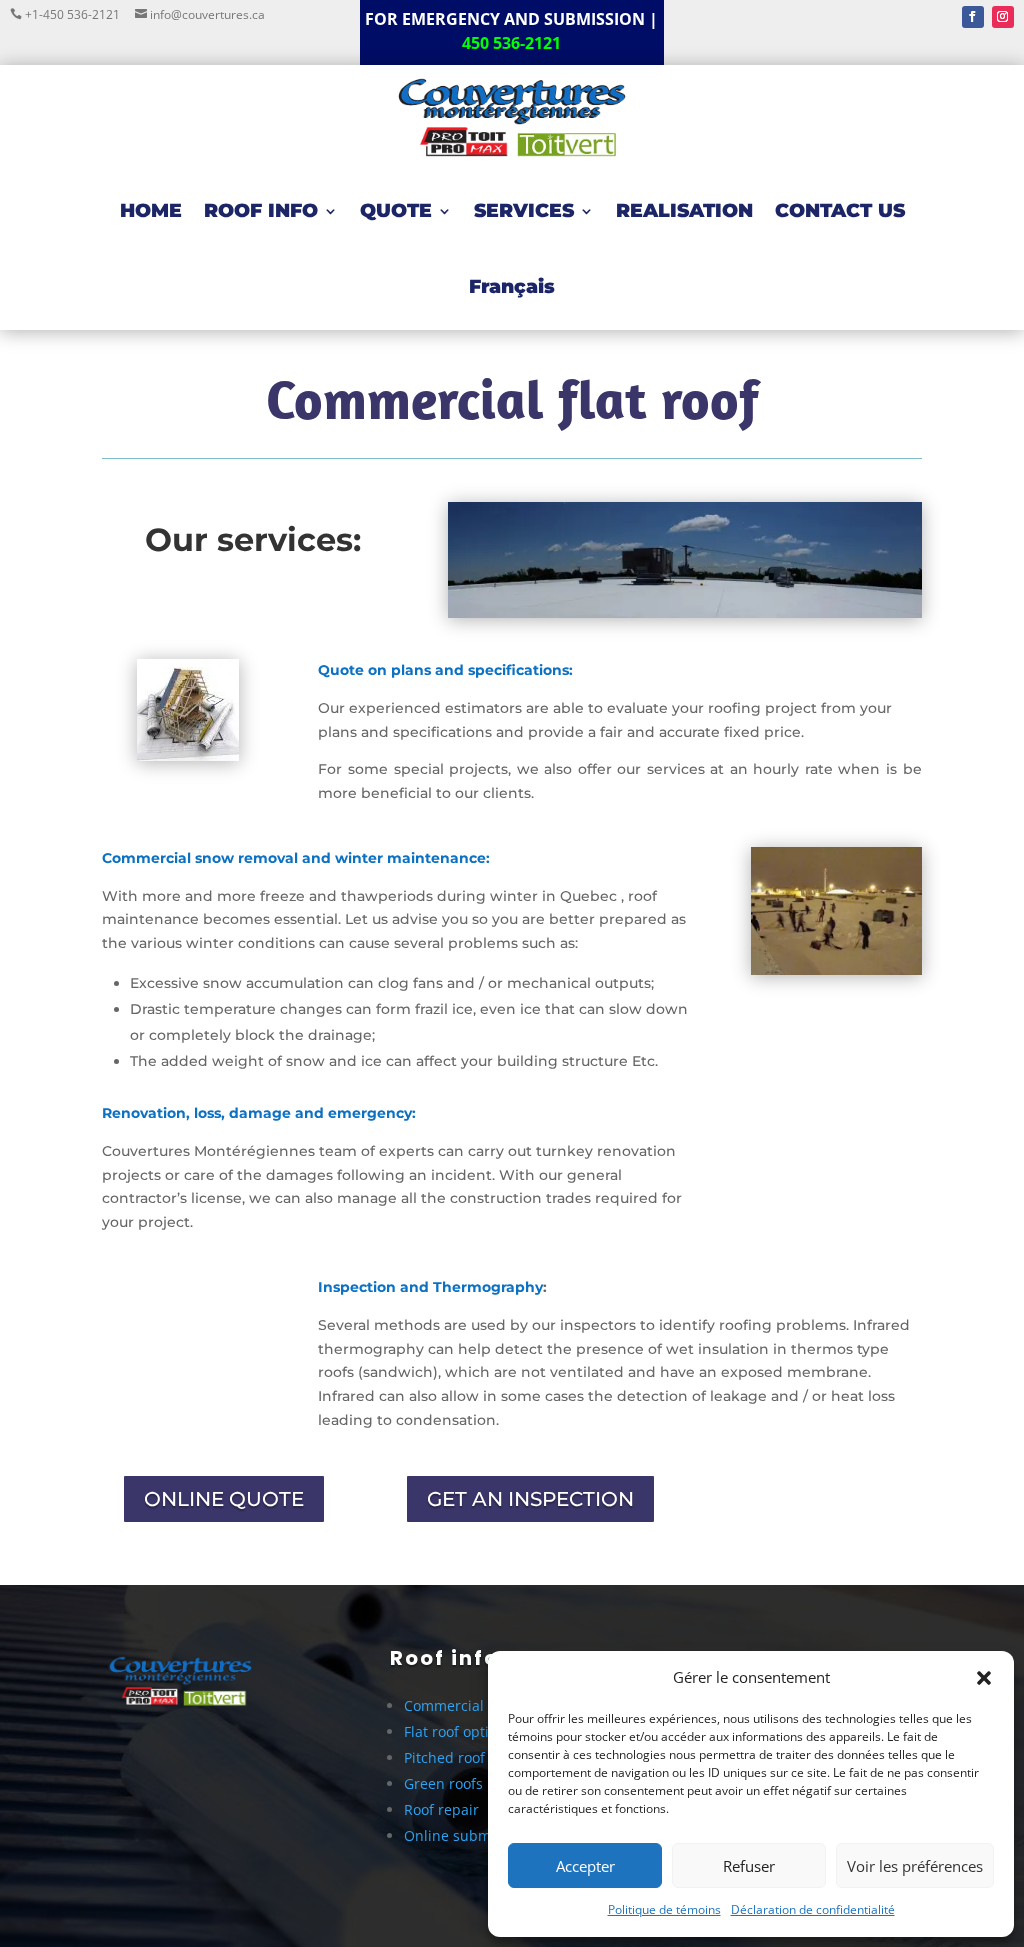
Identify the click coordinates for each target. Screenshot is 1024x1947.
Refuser (749, 1866)
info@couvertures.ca (206, 14)
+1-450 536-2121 (74, 14)
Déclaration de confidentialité (813, 1909)
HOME (151, 210)
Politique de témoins (664, 1909)
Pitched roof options (471, 1757)
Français (512, 286)
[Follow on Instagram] (1003, 17)
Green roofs (443, 1783)
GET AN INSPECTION (530, 1499)
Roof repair (441, 1809)
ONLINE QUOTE (224, 1499)
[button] (984, 1678)
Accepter (585, 1866)
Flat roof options (458, 1731)
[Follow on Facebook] (973, 17)
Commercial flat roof (472, 1705)
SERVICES (524, 210)
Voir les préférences (915, 1866)
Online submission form (485, 1835)
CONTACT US (840, 210)
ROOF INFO (261, 210)
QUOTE (396, 210)
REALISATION (684, 210)
